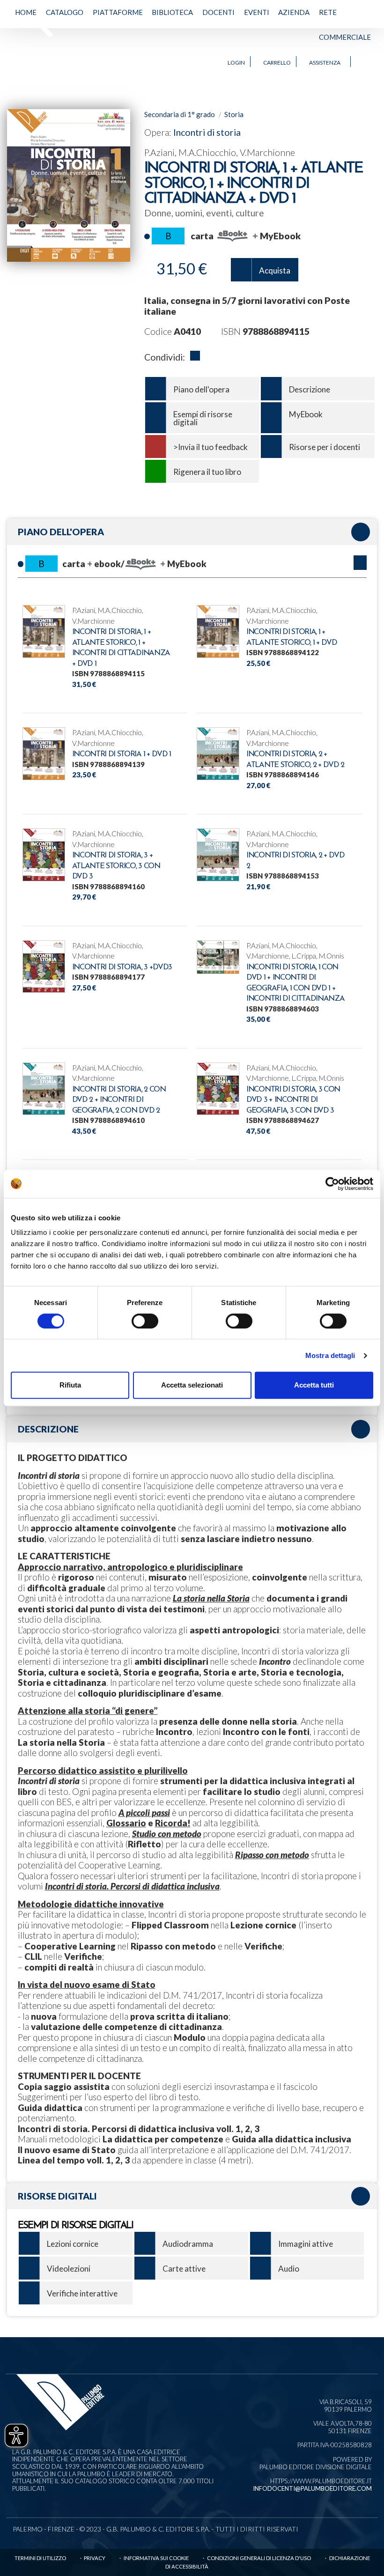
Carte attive (184, 2269)
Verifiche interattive (82, 2293)
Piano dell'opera (201, 389)
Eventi (257, 12)
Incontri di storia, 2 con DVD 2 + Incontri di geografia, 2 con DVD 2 (119, 1100)
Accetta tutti (314, 1385)
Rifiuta (70, 1385)
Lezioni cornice (73, 2244)
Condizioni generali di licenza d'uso (259, 2558)
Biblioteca (172, 12)
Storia (234, 114)
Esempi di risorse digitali (203, 418)
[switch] (145, 1321)
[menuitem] (26, 25)
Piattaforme (118, 12)
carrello (277, 63)
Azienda (294, 12)
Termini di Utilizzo (40, 2558)
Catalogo (65, 12)
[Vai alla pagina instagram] (369, 62)
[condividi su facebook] (195, 357)
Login (236, 63)
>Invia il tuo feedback (210, 447)
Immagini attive (306, 2244)
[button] (360, 563)
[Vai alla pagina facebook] (360, 62)
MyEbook (306, 414)
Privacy (95, 2558)
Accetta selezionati (192, 1385)
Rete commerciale (345, 25)
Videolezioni (69, 2269)
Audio (289, 2269)
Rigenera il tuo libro (207, 472)
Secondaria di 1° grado (180, 114)
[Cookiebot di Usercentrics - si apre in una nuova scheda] (332, 1184)
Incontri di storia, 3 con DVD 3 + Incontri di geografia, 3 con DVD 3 (293, 1100)
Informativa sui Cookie (156, 2558)
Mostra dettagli (330, 1355)
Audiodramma (188, 2244)
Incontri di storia (207, 132)
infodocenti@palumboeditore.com (312, 2488)
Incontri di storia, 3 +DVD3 (122, 967)
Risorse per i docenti (325, 447)
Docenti (218, 12)
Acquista (275, 270)
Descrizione (310, 389)
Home (26, 12)
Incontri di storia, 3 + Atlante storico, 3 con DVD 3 (116, 866)
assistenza (325, 63)
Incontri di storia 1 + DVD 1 (122, 754)
